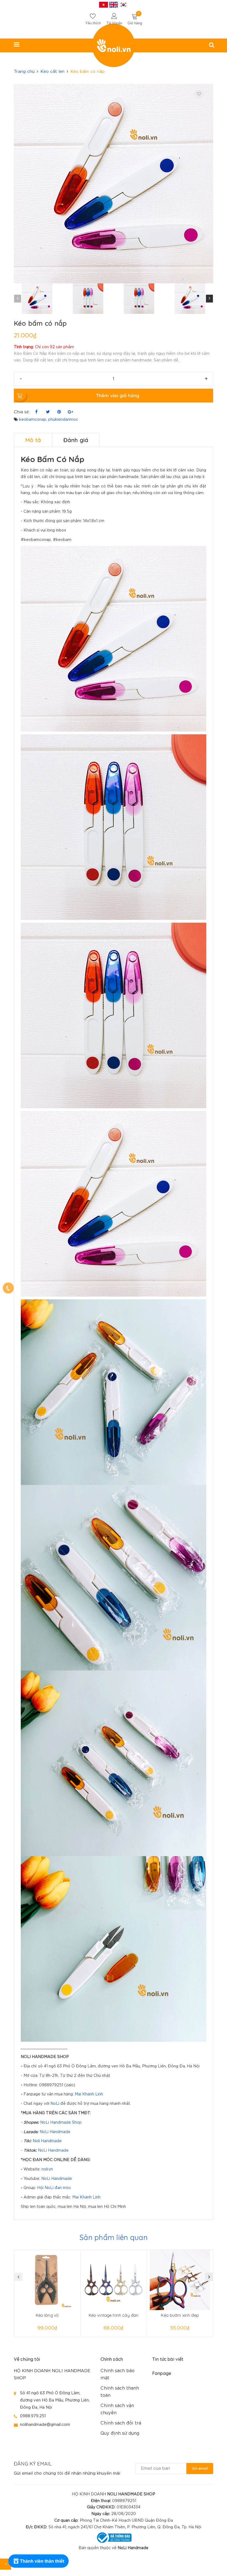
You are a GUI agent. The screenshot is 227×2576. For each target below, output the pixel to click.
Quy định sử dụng (120, 2433)
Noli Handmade (47, 2141)
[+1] (70, 412)
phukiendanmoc (63, 420)
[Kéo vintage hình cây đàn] (114, 2280)
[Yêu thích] (199, 94)
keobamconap (33, 420)
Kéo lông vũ (47, 2315)
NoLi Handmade (55, 2132)
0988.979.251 (33, 2416)
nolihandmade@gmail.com (45, 2425)
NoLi (55, 2104)
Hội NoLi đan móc (54, 2188)
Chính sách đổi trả (121, 2423)
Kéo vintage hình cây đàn (114, 2315)
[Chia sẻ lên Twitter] (48, 412)
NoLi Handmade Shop (61, 2123)
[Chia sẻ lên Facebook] (36, 412)
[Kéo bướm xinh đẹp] (180, 2280)
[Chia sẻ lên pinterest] (59, 412)
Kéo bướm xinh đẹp (180, 2315)
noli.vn (47, 2169)
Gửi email (200, 2468)
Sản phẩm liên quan (114, 2237)
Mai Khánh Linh (89, 2094)
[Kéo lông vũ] (47, 2280)
